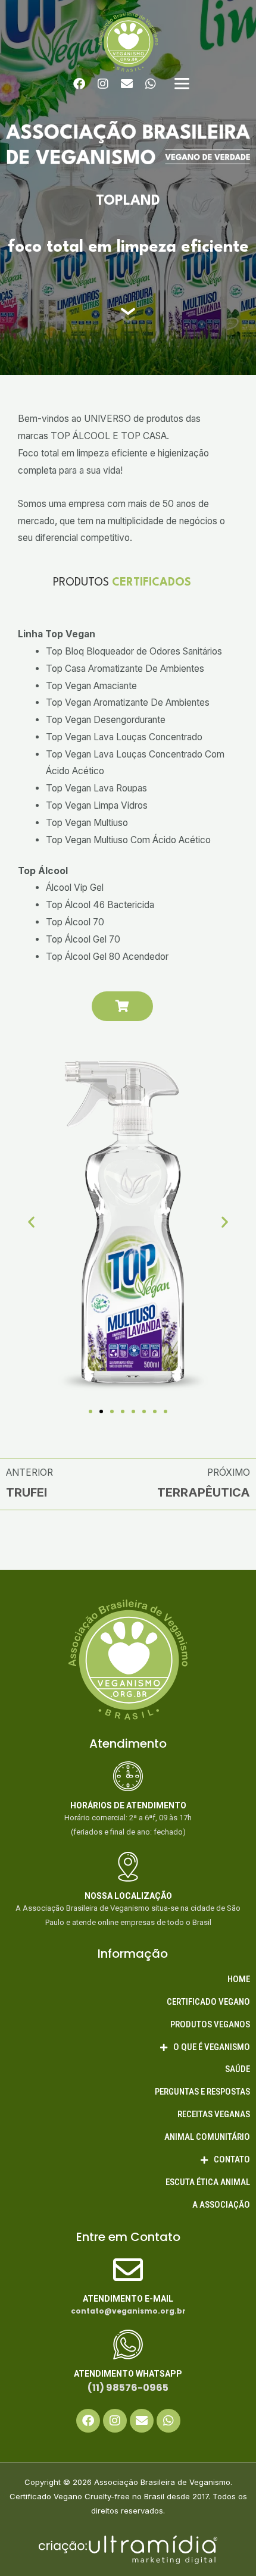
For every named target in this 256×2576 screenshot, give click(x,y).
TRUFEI (26, 1492)
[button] (31, 1221)
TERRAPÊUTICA (204, 1492)
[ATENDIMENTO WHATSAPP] (128, 2345)
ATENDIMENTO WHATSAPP (128, 2374)
